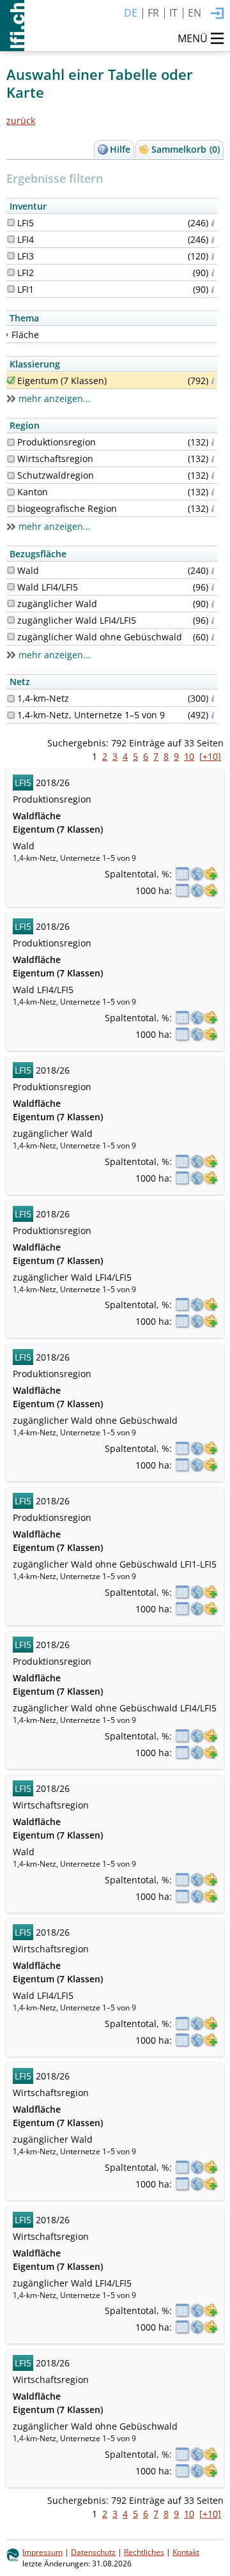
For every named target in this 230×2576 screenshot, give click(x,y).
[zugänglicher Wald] (11, 603)
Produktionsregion (57, 442)
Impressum (42, 2552)
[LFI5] (11, 222)
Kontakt (186, 2552)
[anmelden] (217, 14)
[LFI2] (11, 272)
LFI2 (26, 273)
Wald (28, 570)
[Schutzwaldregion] (11, 475)
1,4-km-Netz (43, 698)
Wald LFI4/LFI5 (48, 587)
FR (153, 13)
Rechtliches (144, 2552)
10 (189, 756)
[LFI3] (11, 256)
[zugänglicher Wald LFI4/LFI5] (11, 620)
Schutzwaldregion (56, 475)
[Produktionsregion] (11, 442)
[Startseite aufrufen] (12, 26)
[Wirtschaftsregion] (11, 459)
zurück (21, 120)
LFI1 (26, 289)
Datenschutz (93, 2552)
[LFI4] (11, 239)
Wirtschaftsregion (55, 459)
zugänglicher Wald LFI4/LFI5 (77, 620)
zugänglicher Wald (57, 604)
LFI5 (26, 223)
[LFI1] (11, 289)
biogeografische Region (67, 508)
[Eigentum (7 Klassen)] (11, 380)
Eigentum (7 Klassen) (62, 381)
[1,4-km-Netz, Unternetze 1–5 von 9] (11, 715)
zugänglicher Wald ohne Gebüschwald (100, 637)
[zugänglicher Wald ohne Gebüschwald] (11, 636)
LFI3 (26, 256)
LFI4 (26, 239)
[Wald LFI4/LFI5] (11, 587)
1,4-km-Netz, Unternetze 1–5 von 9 (91, 715)
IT (173, 13)
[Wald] (11, 570)
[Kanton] (11, 492)
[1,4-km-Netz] (11, 698)
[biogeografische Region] (11, 509)
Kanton (33, 492)
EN (195, 13)
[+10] (210, 756)
